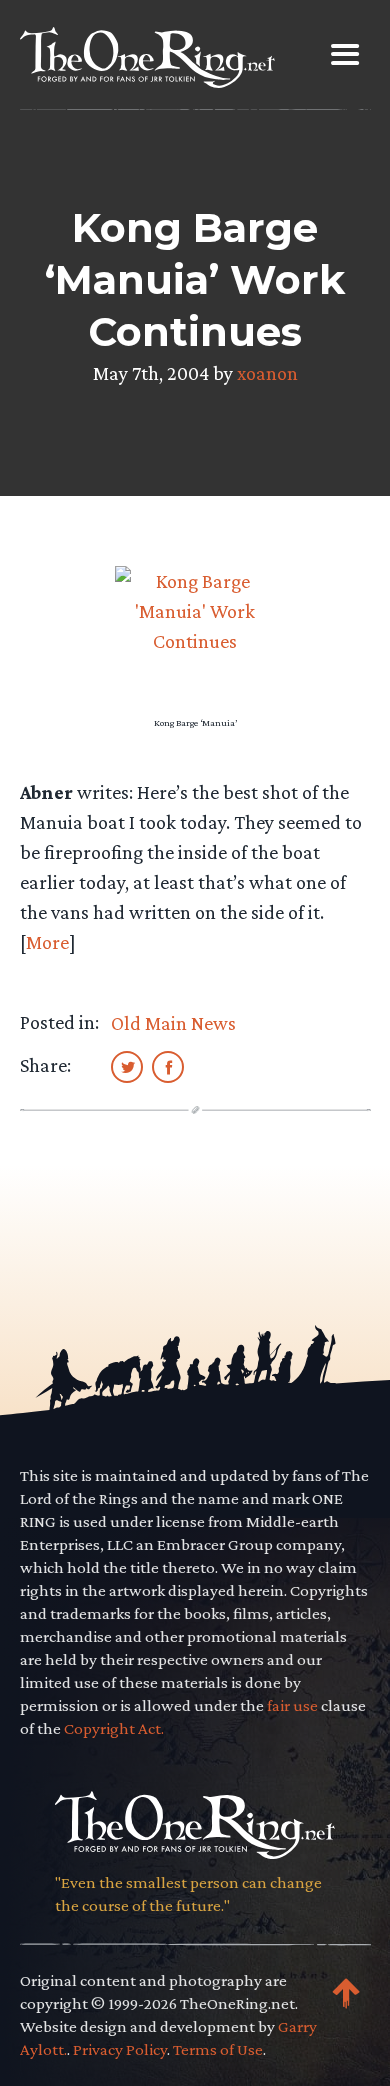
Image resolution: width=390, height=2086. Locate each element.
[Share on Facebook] (168, 1066)
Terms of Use (218, 2049)
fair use (292, 1705)
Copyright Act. (114, 1728)
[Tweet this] (127, 1066)
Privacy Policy (120, 2049)
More (47, 942)
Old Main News (173, 1023)
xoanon (267, 373)
